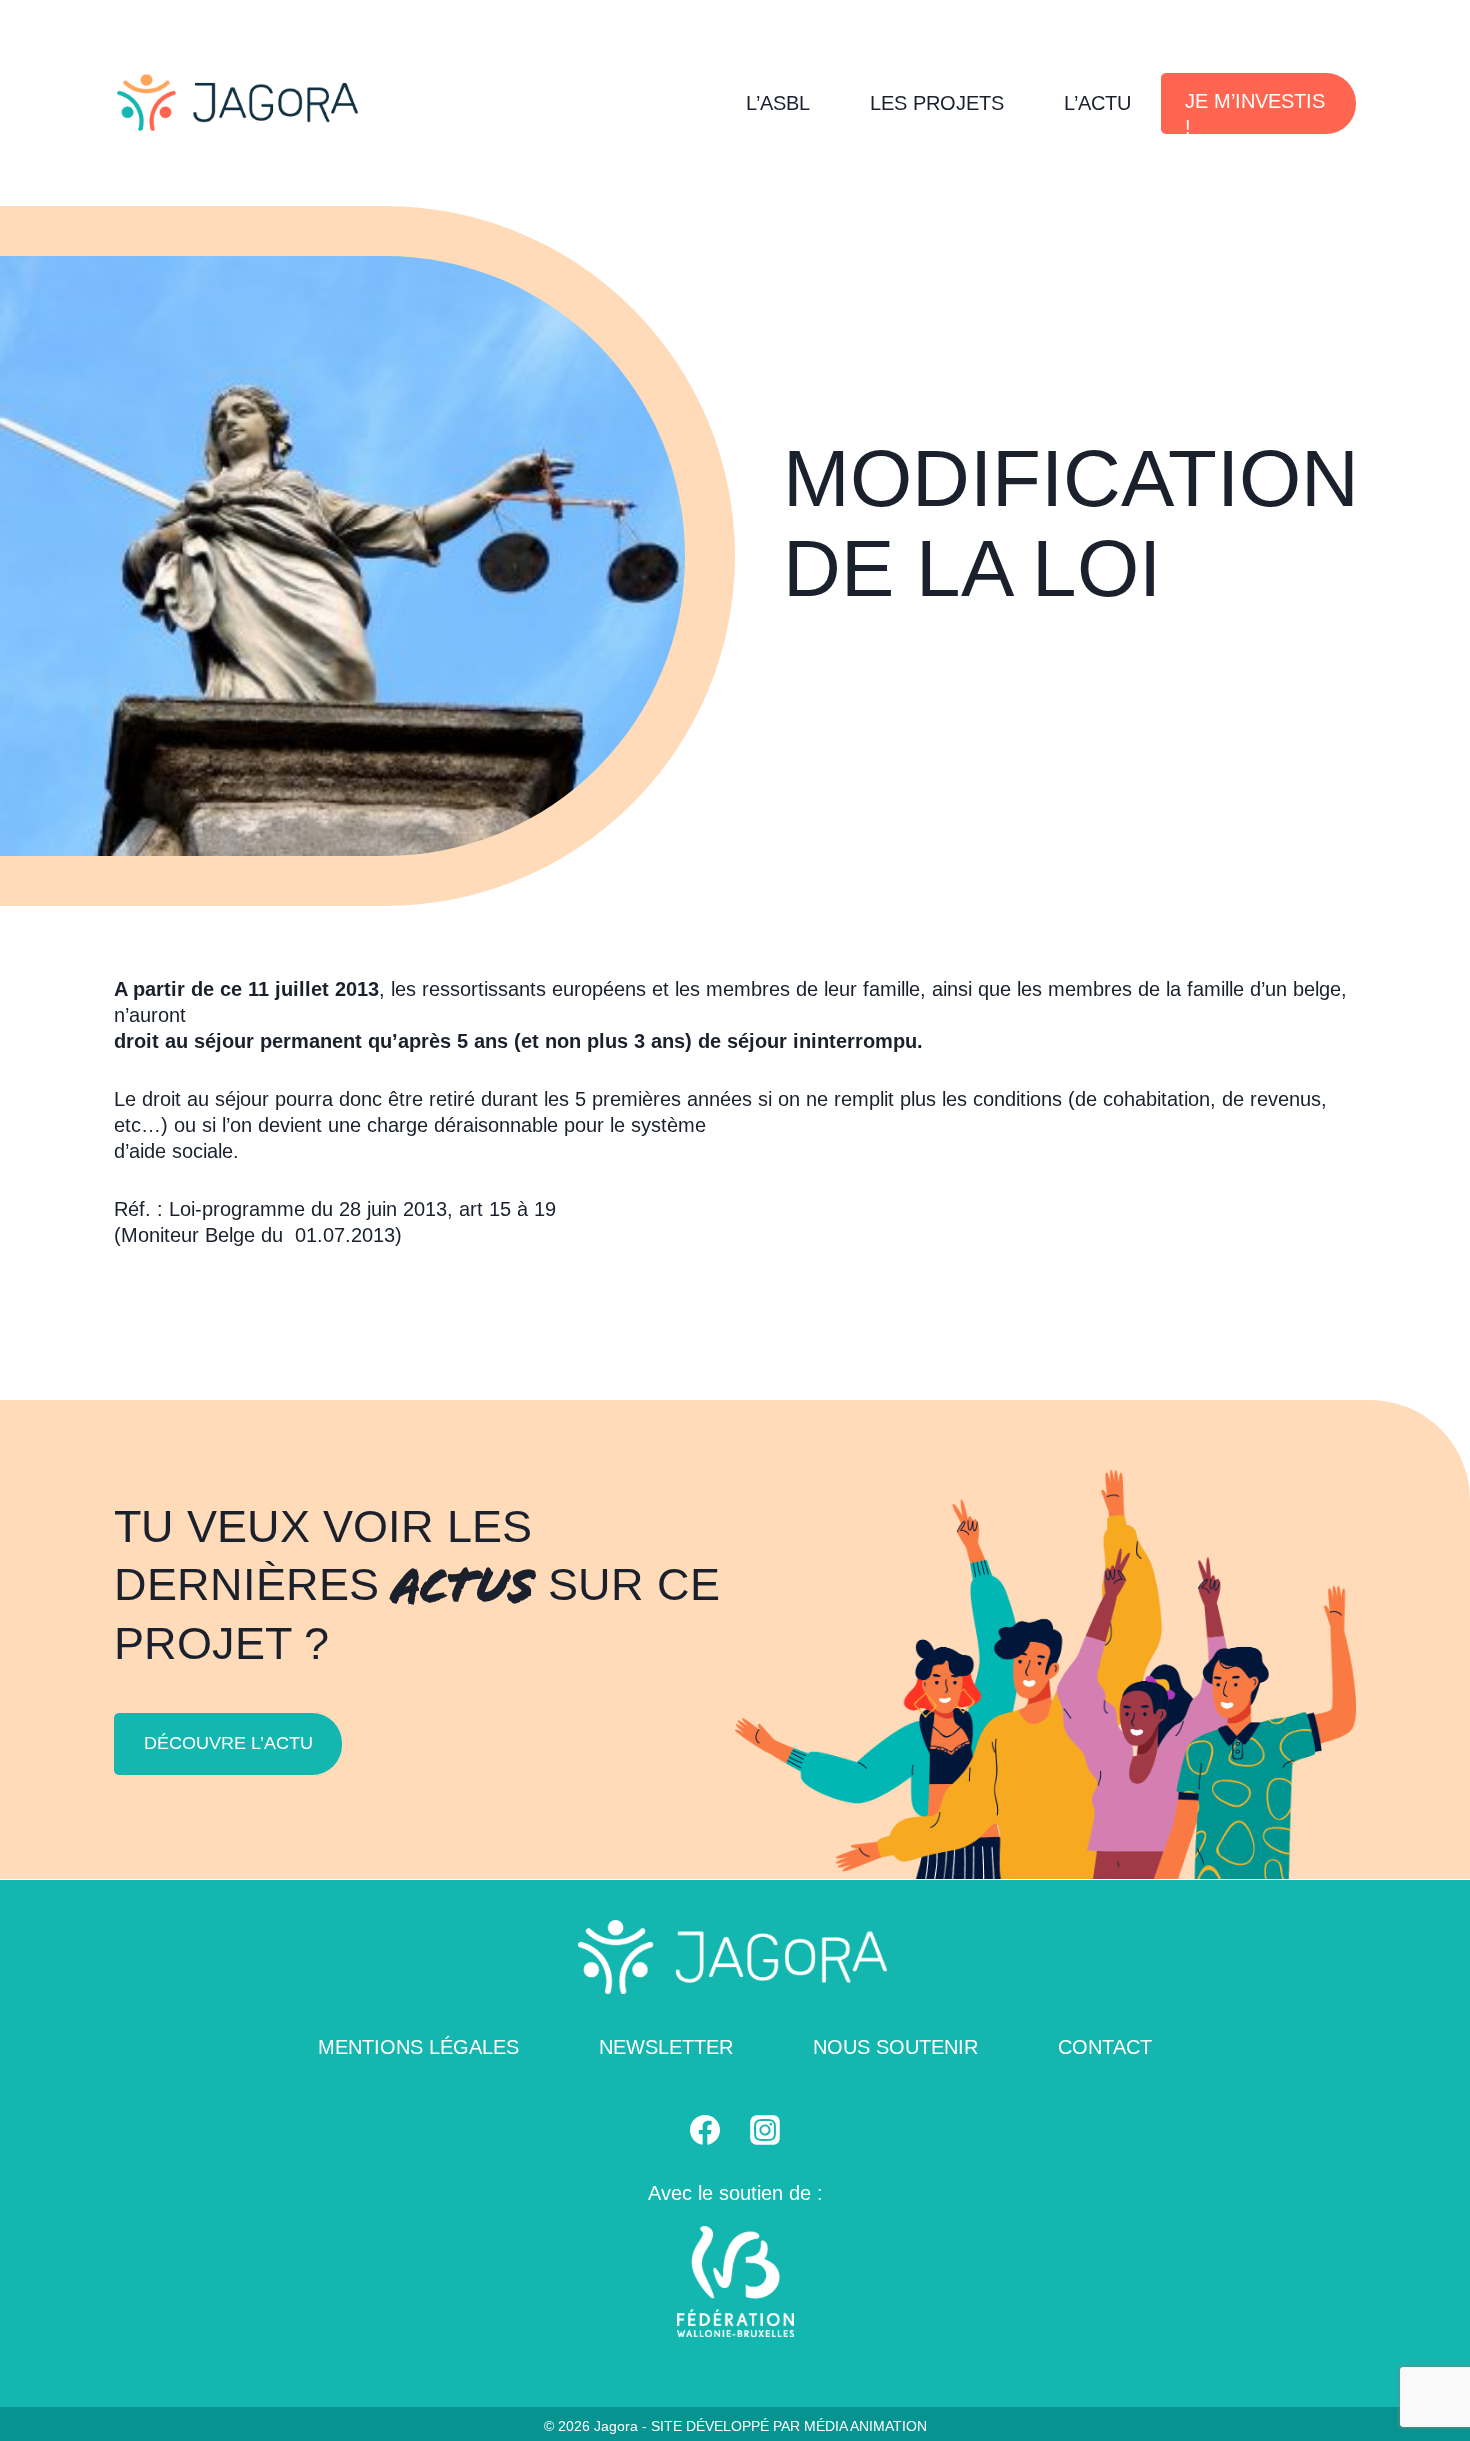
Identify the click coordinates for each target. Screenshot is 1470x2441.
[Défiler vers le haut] (1430, 2371)
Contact (1105, 2047)
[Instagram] (765, 2130)
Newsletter (666, 2047)
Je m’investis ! (1255, 112)
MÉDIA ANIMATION (865, 2426)
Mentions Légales (418, 2047)
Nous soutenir (895, 2047)
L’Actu (1097, 103)
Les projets (937, 103)
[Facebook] (705, 2130)
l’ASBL (778, 103)
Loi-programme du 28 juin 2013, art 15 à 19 (362, 1209)
